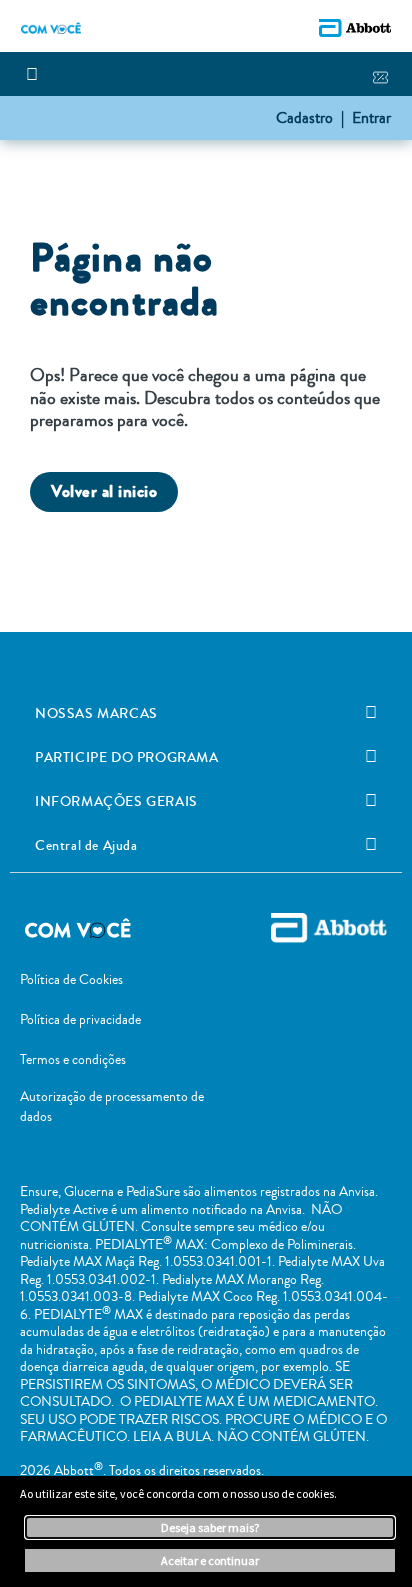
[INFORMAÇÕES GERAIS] (371, 801)
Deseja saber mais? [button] (210, 1527)
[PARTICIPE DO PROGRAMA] (371, 757)
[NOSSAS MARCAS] (371, 713)
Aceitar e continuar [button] (210, 1560)
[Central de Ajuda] (371, 845)
